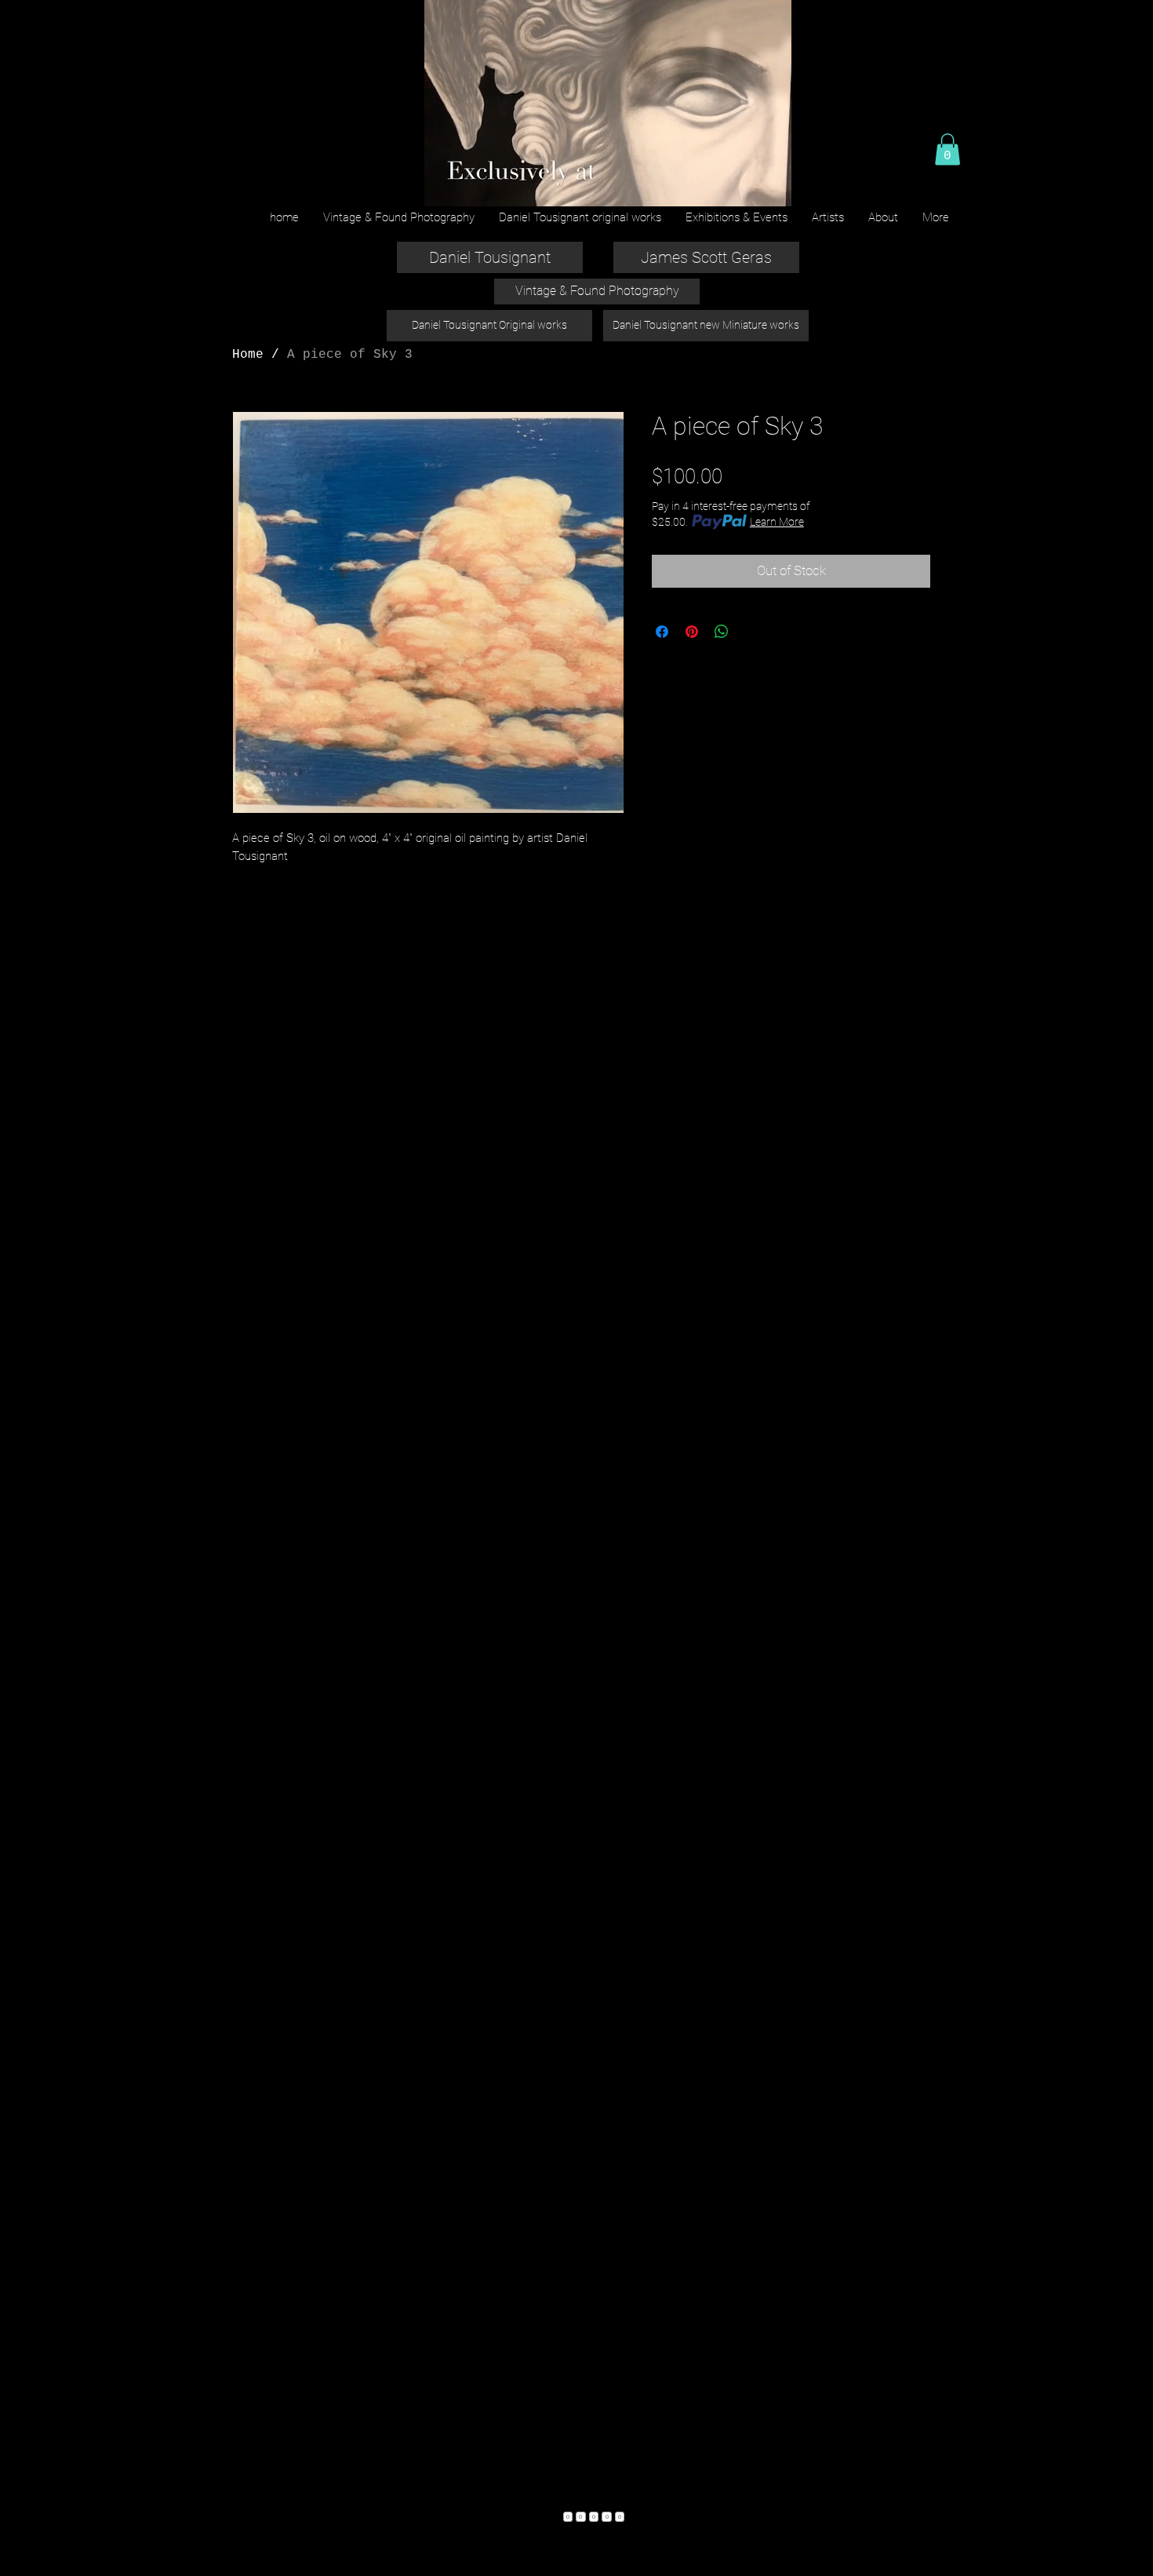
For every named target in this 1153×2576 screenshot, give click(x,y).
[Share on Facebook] (662, 632)
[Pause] (444, 185)
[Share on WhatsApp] (722, 632)
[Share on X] (751, 632)
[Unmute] (471, 185)
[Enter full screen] (770, 185)
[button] (947, 149)
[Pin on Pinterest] (692, 632)
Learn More (777, 522)
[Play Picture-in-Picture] (744, 185)
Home (248, 355)
